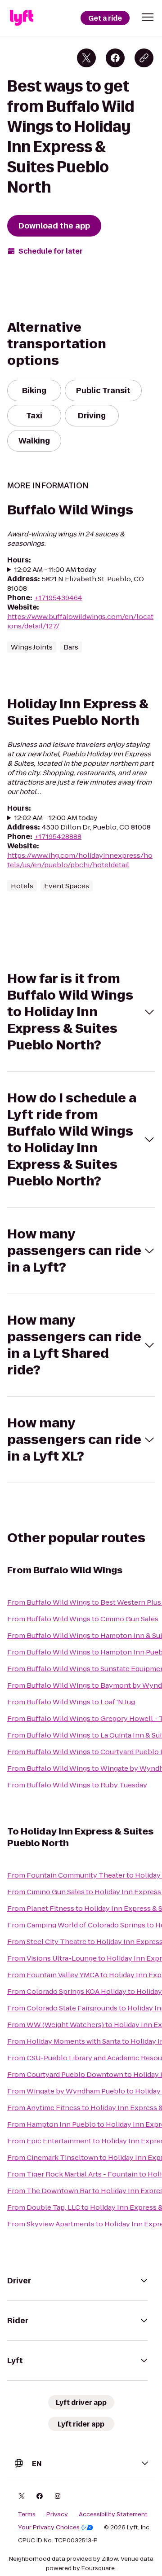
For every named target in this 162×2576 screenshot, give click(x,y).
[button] (148, 17)
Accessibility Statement (113, 2515)
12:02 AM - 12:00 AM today (56, 818)
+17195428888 (58, 836)
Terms (27, 2515)
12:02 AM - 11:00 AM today (55, 569)
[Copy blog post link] (144, 58)
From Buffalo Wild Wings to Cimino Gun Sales (83, 1619)
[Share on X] (86, 58)
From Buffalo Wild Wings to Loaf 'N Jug (71, 1702)
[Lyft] (22, 18)
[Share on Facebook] (115, 58)
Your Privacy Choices (49, 2528)
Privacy (57, 2515)
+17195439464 (58, 598)
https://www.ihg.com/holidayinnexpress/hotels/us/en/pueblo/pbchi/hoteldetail (80, 860)
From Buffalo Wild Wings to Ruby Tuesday (77, 1785)
